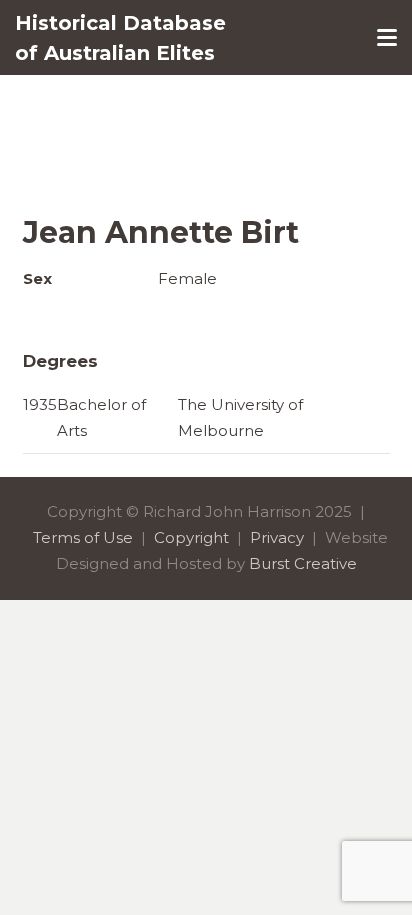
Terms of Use (83, 537)
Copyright (191, 537)
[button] (387, 38)
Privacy (277, 537)
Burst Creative (303, 563)
